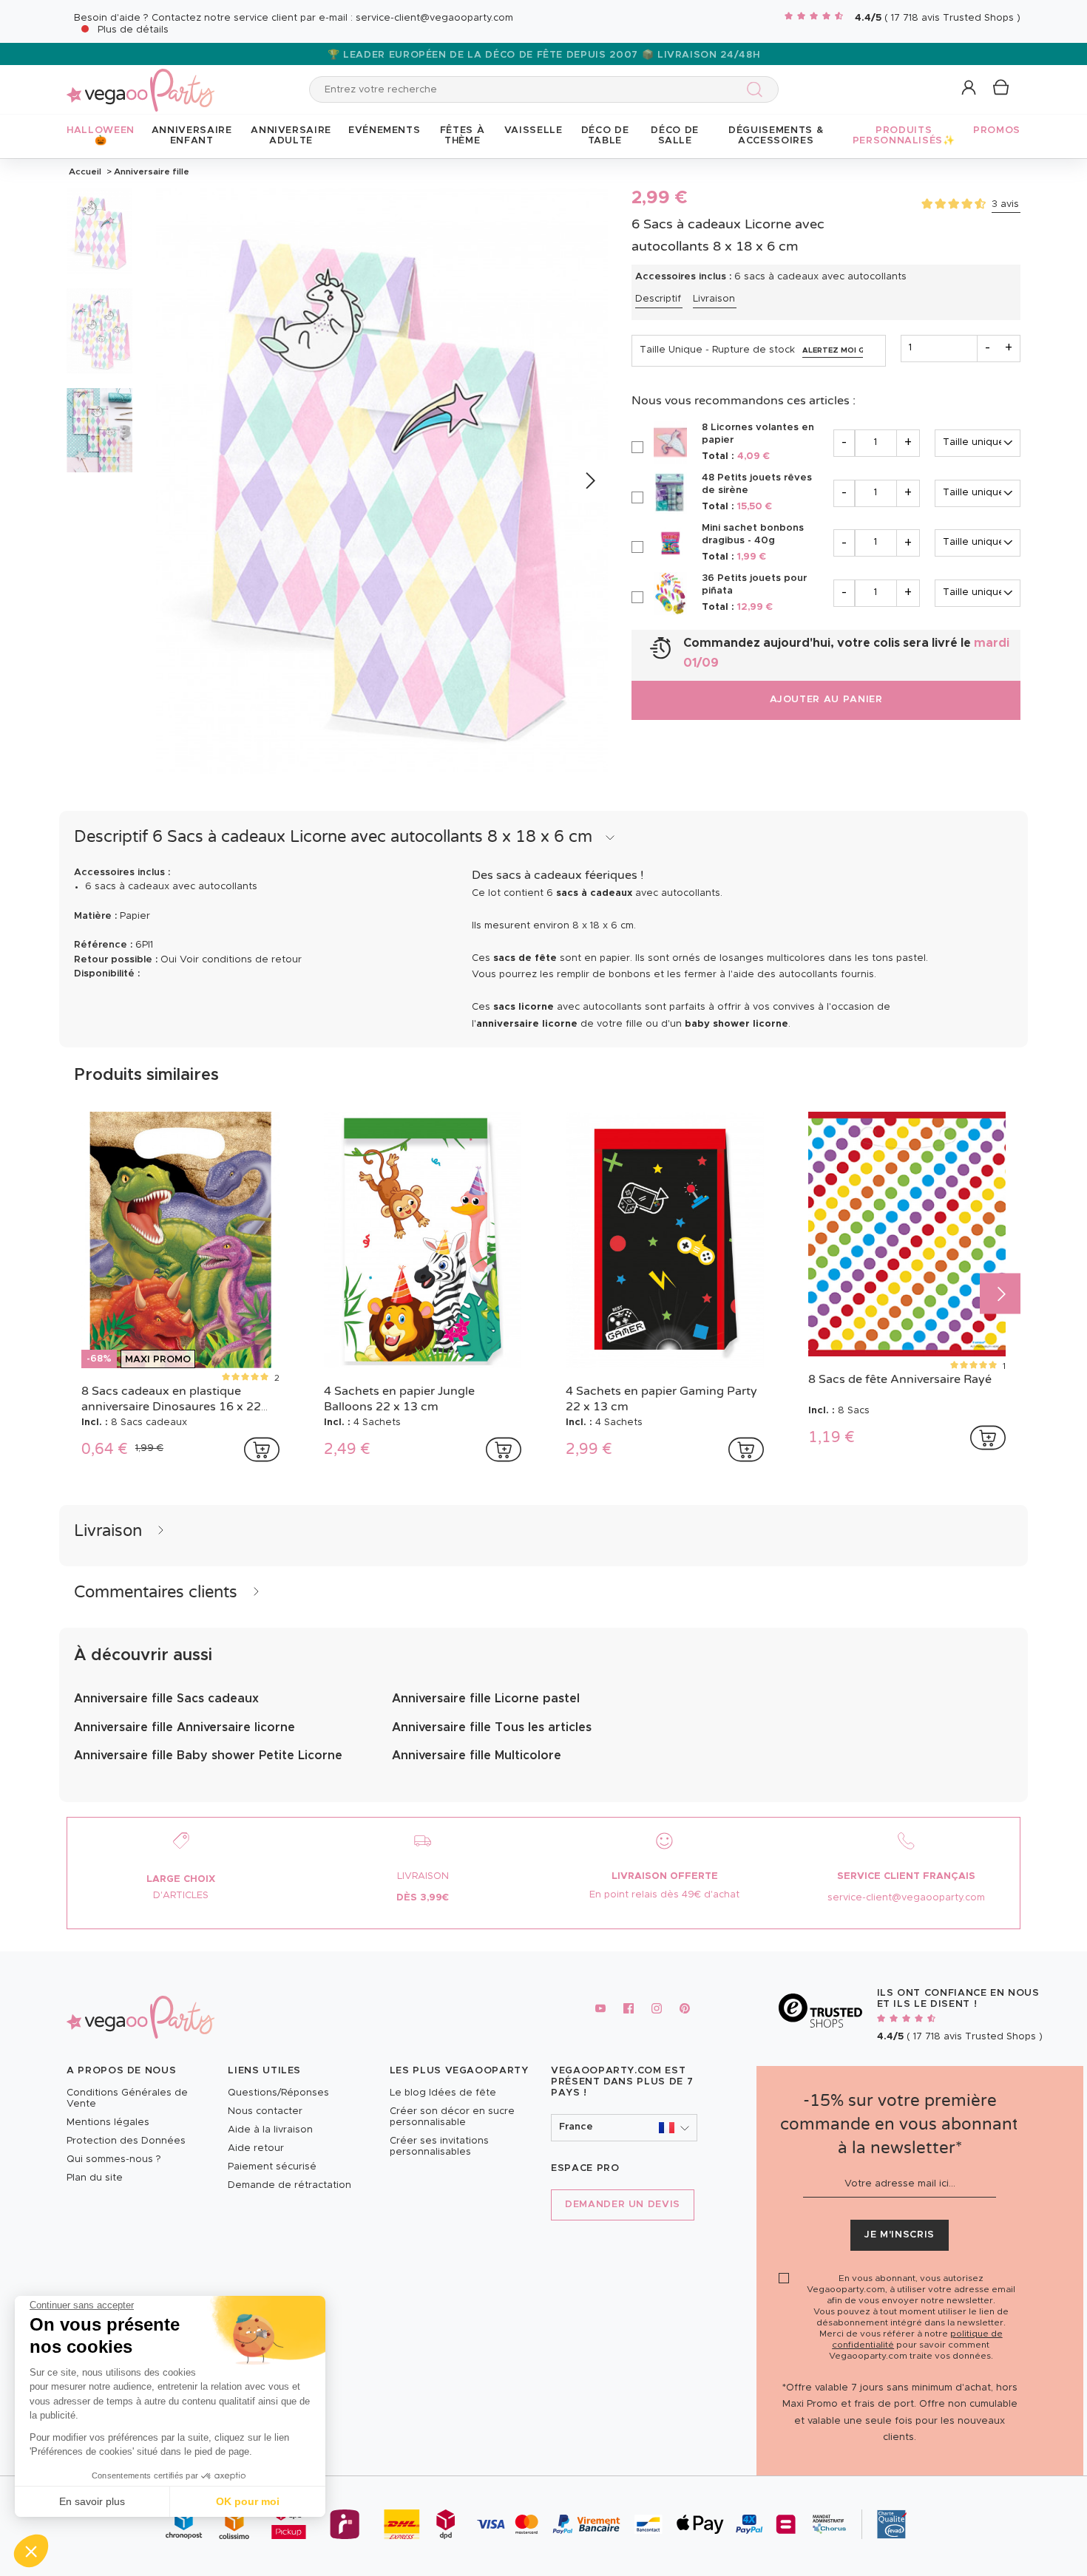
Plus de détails (133, 30)
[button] (31, 2551)
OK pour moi (248, 2501)
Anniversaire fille (150, 171)
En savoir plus (92, 2501)
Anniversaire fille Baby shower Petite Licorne (208, 1756)
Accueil (85, 171)
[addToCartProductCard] (262, 1450)
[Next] (589, 482)
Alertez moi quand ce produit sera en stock (833, 350)
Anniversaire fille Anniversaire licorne (184, 1727)
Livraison (714, 299)
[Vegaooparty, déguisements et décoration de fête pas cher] (140, 82)
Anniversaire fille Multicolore (477, 1756)
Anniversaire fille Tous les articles (492, 1727)
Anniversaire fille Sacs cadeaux (166, 1699)
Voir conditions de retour (241, 960)
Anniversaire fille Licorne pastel (486, 1699)
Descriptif (658, 299)
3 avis (1005, 204)
